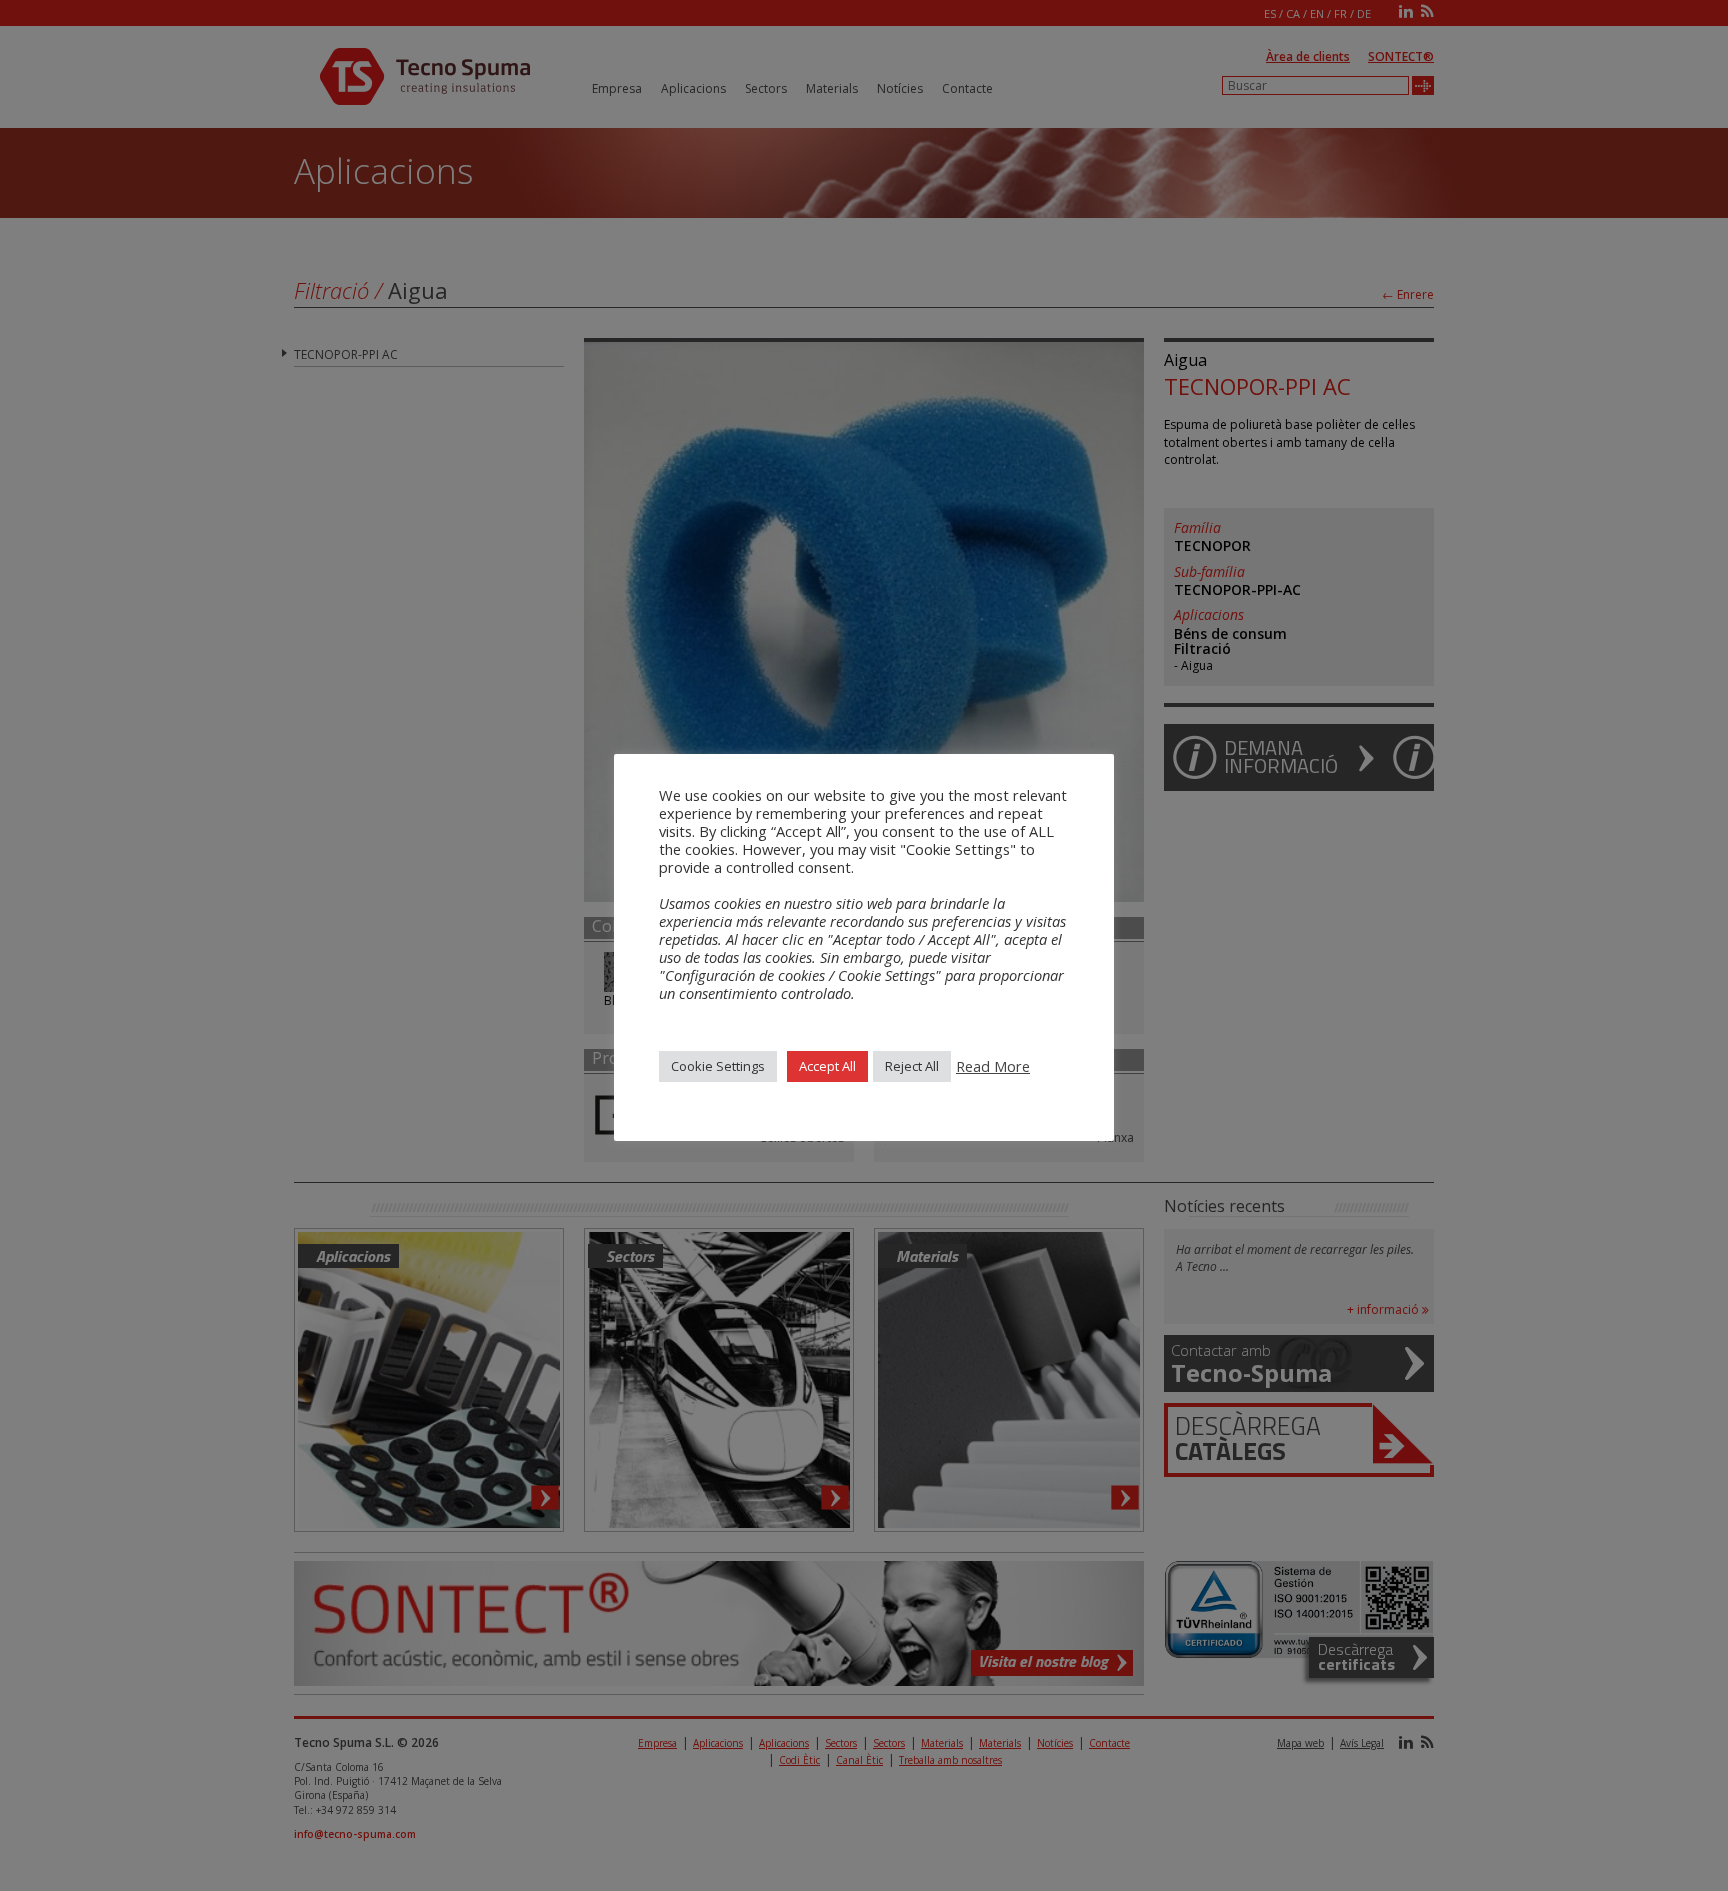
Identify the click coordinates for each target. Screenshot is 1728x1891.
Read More (993, 1066)
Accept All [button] (827, 1066)
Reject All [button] (912, 1066)
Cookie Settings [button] (718, 1066)
